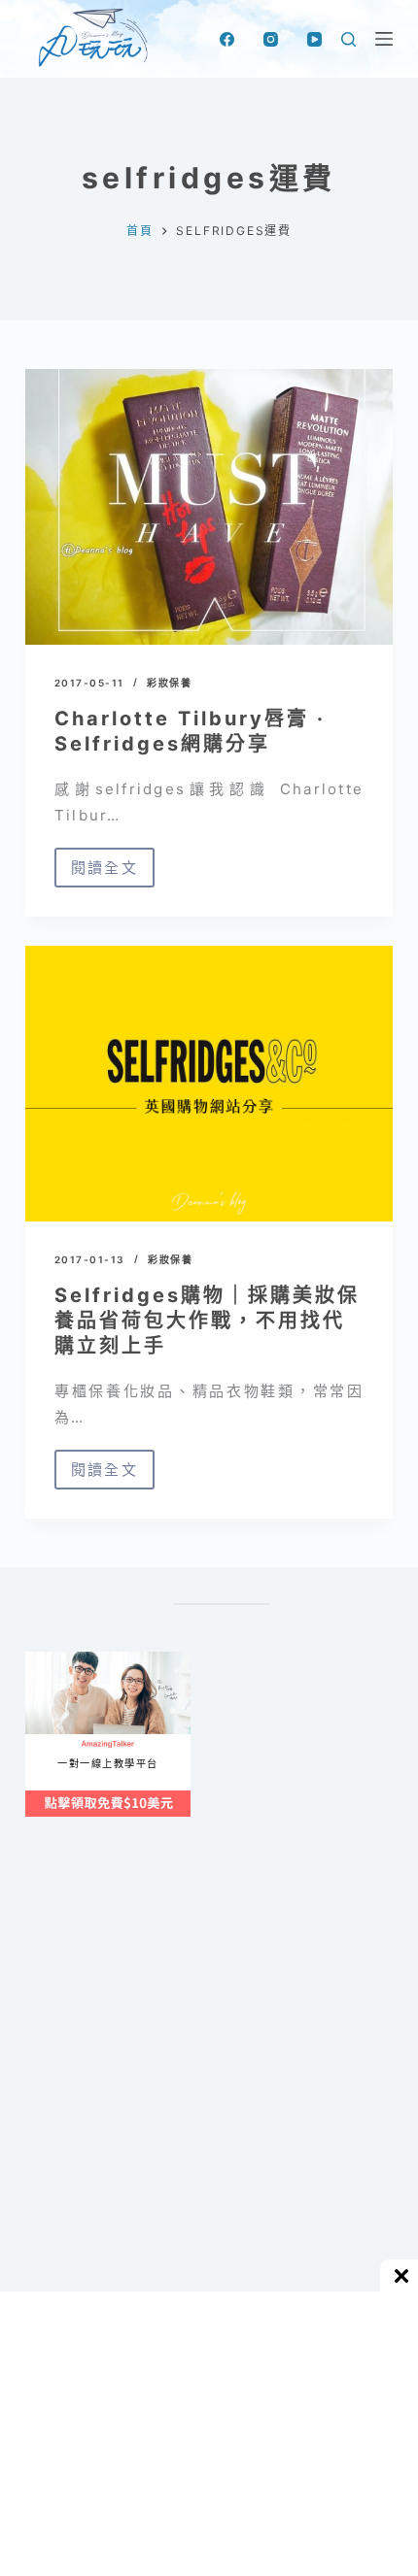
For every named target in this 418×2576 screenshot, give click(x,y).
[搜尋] (348, 39)
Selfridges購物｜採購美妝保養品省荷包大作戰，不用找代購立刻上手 (207, 1321)
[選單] (384, 39)
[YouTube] (314, 39)
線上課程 (44, 1659)
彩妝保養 (169, 683)
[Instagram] (271, 39)
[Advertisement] (209, 2099)
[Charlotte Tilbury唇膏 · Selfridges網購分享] (209, 507)
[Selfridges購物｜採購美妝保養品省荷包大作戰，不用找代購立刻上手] (209, 1084)
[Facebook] (227, 39)
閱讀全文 (113, 873)
